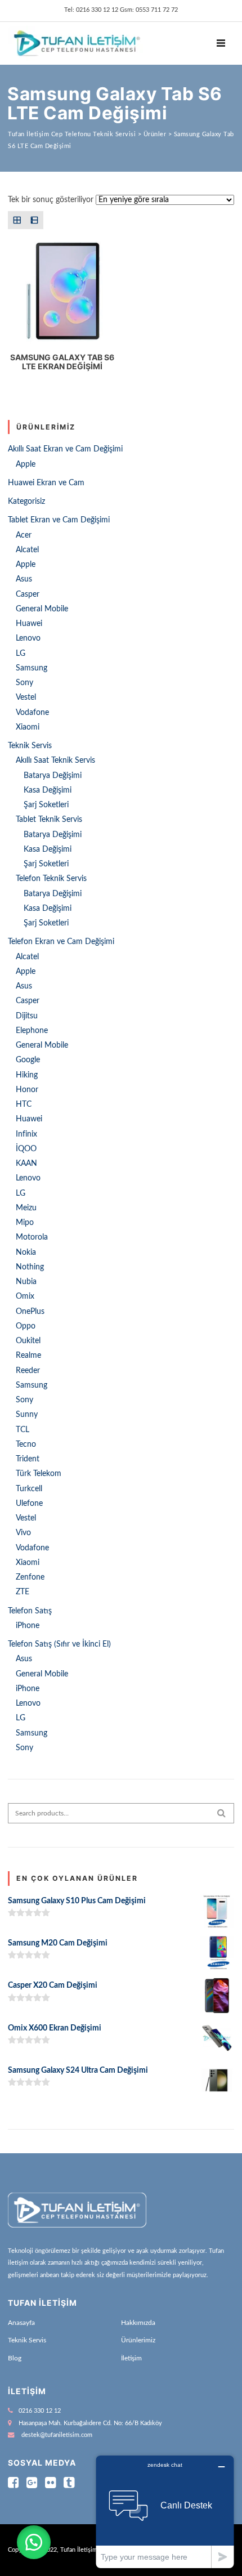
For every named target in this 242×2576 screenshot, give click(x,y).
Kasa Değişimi (48, 790)
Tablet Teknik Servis (49, 820)
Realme (28, 1356)
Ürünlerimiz (138, 2340)
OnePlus (30, 1312)
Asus (24, 579)
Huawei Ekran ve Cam (46, 483)
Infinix (26, 1134)
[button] (34, 2542)
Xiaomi (28, 727)
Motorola (32, 1237)
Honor (27, 1090)
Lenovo (28, 638)
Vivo (23, 1533)
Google (28, 1060)
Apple (26, 464)
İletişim (131, 2358)
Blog (15, 2358)
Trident (28, 1459)
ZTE (23, 1592)
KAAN (26, 1164)
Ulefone (29, 1504)
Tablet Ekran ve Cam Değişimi (59, 520)
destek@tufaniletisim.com (57, 2435)
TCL (23, 1430)
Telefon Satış (30, 1611)
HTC (24, 1104)
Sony (24, 683)
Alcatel (27, 550)
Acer (24, 535)
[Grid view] (17, 220)
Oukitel (28, 1341)
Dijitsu (27, 1016)
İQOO (26, 1149)
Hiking (27, 1075)
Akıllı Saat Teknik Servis (55, 761)
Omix (25, 1296)
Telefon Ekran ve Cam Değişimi (61, 942)
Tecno (26, 1444)
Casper (28, 594)
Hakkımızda (138, 2323)
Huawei (29, 624)
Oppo (26, 1326)
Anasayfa (21, 2323)
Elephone (32, 1031)
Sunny (27, 1415)
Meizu (26, 1208)
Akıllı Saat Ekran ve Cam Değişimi (65, 449)
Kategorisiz (26, 502)
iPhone (28, 1626)
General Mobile (42, 609)
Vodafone (32, 713)
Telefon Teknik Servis (51, 879)
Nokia (26, 1253)
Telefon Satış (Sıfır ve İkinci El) (59, 1644)
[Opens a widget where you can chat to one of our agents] (165, 2512)
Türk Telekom (39, 1474)
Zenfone (30, 1577)
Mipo (25, 1223)
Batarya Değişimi (53, 776)
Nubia (26, 1282)
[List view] (34, 220)
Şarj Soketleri (46, 805)
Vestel (26, 697)
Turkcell (29, 1489)
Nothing (30, 1267)
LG (21, 654)
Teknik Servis (30, 746)
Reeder (28, 1371)
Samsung (32, 668)
